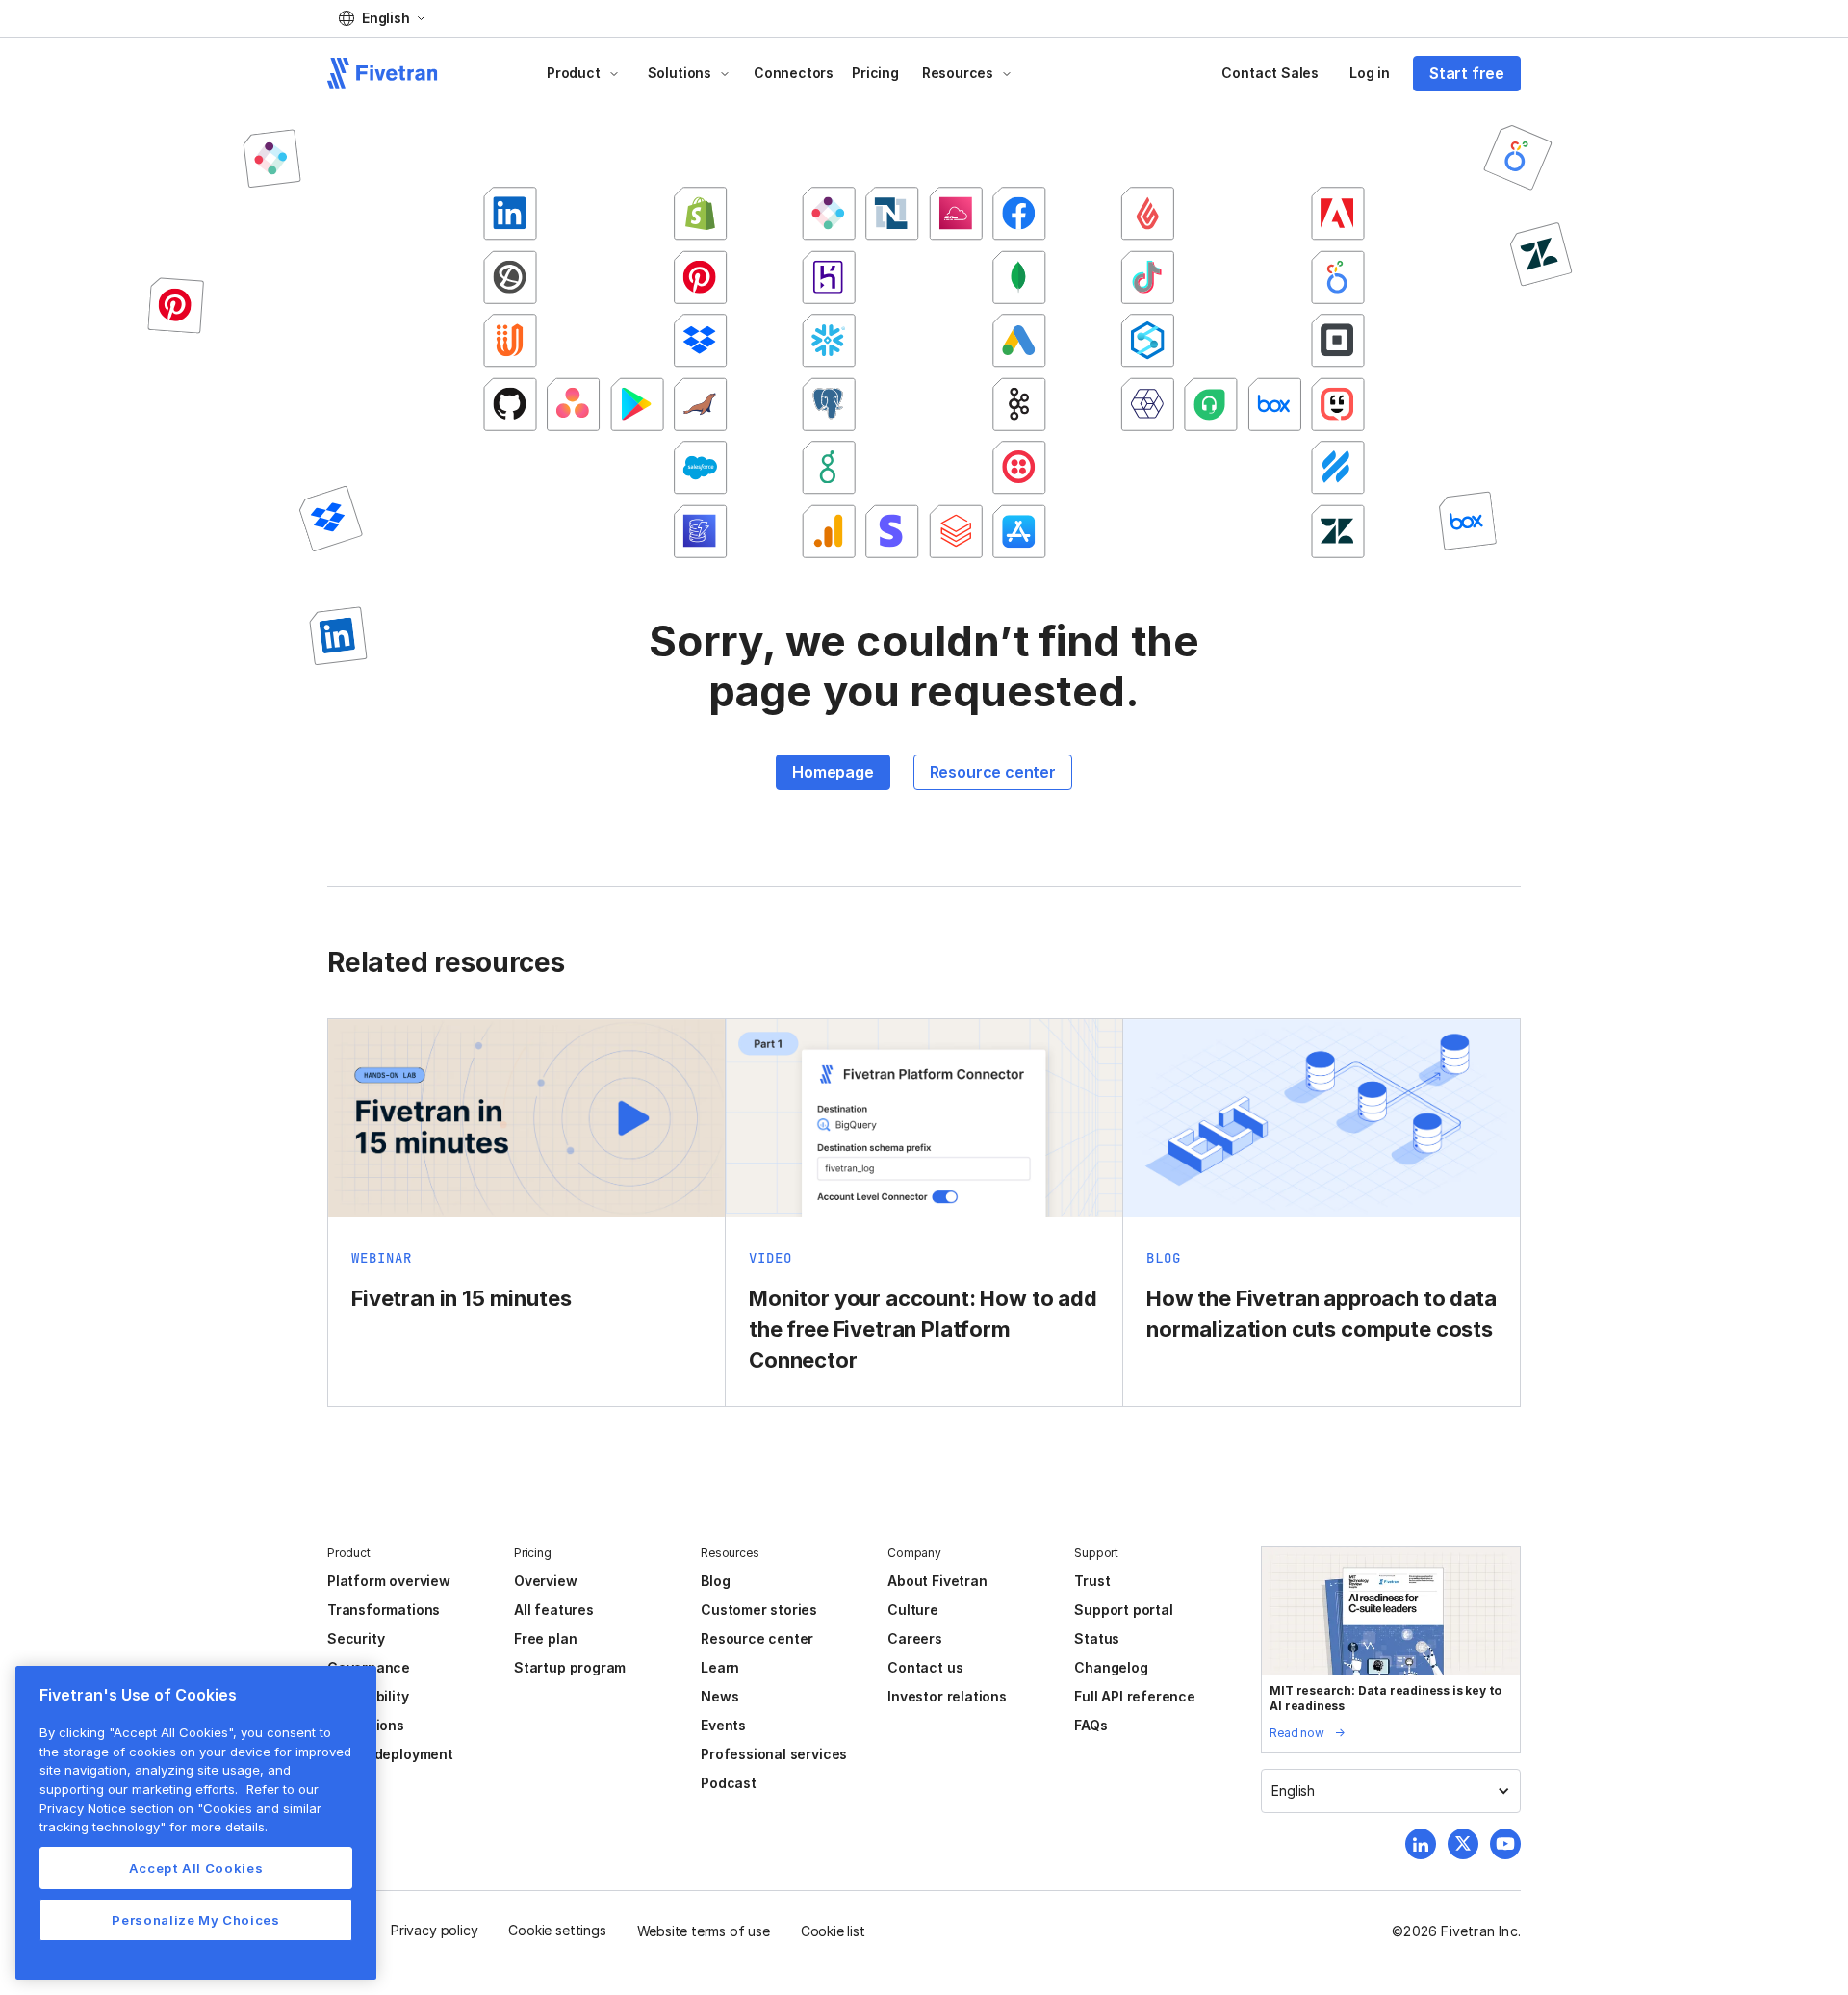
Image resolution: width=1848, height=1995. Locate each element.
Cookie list (833, 1931)
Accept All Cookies (196, 1868)
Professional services (774, 1754)
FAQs (1091, 1725)
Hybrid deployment (390, 1754)
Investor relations (947, 1696)
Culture (913, 1610)
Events (723, 1725)
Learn (720, 1667)
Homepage (833, 772)
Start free (1467, 73)
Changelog (1111, 1667)
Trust (1092, 1581)
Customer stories (759, 1610)
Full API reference (1135, 1696)
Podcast (729, 1783)
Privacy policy (434, 1930)
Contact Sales (1270, 73)
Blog (715, 1581)
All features (554, 1610)
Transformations (384, 1610)
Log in (1370, 73)
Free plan (545, 1638)
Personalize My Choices (195, 1920)
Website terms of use (704, 1931)
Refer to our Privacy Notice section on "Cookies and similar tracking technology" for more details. (180, 1808)
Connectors (794, 73)
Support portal (1123, 1610)
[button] (382, 18)
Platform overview (389, 1581)
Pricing (875, 73)
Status (1097, 1638)
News (719, 1696)
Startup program (570, 1667)
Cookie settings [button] (557, 1930)
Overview (545, 1581)
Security (356, 1638)
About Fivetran (937, 1581)
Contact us (925, 1667)
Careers (915, 1638)
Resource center (993, 772)
